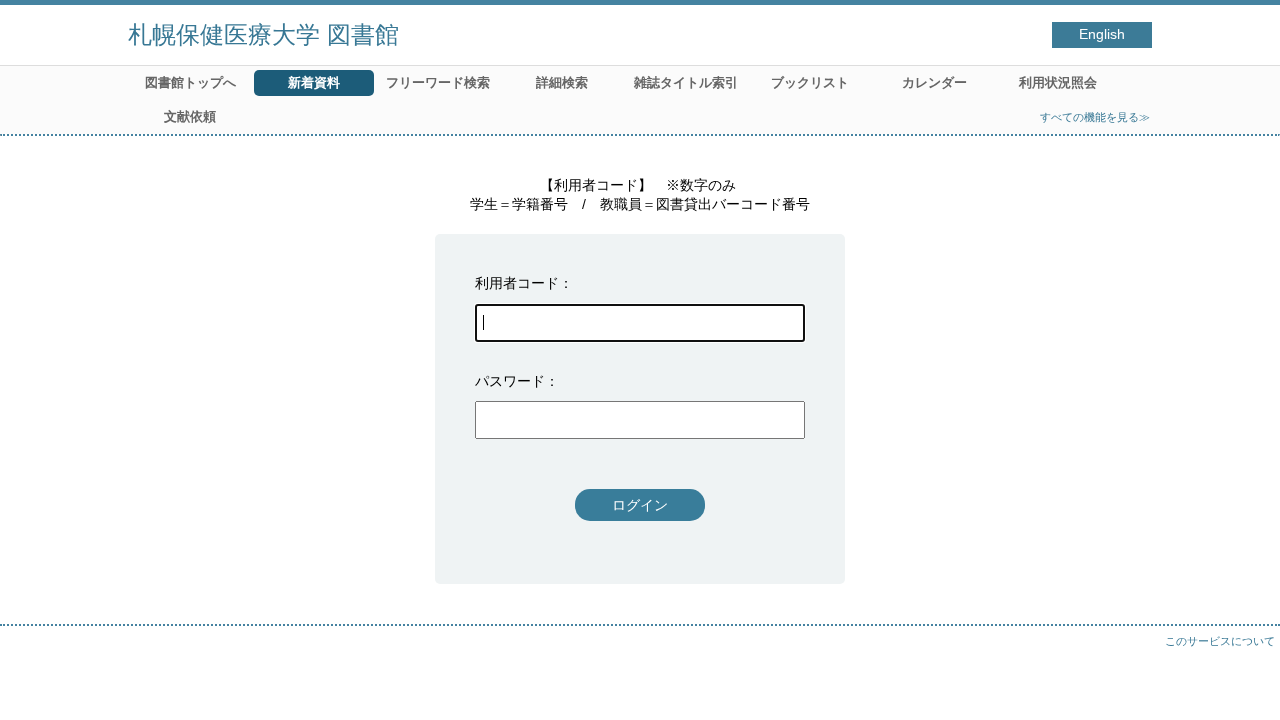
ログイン (640, 505)
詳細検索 (562, 82)
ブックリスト (810, 82)
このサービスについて (1220, 641)
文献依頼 (190, 116)
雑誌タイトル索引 (686, 82)
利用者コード (517, 283)
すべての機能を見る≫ (1095, 117)
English (1102, 34)
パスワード (510, 381)
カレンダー (934, 82)
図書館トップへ (190, 82)
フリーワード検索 (438, 82)
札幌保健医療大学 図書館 (263, 34)
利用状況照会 (1058, 82)
